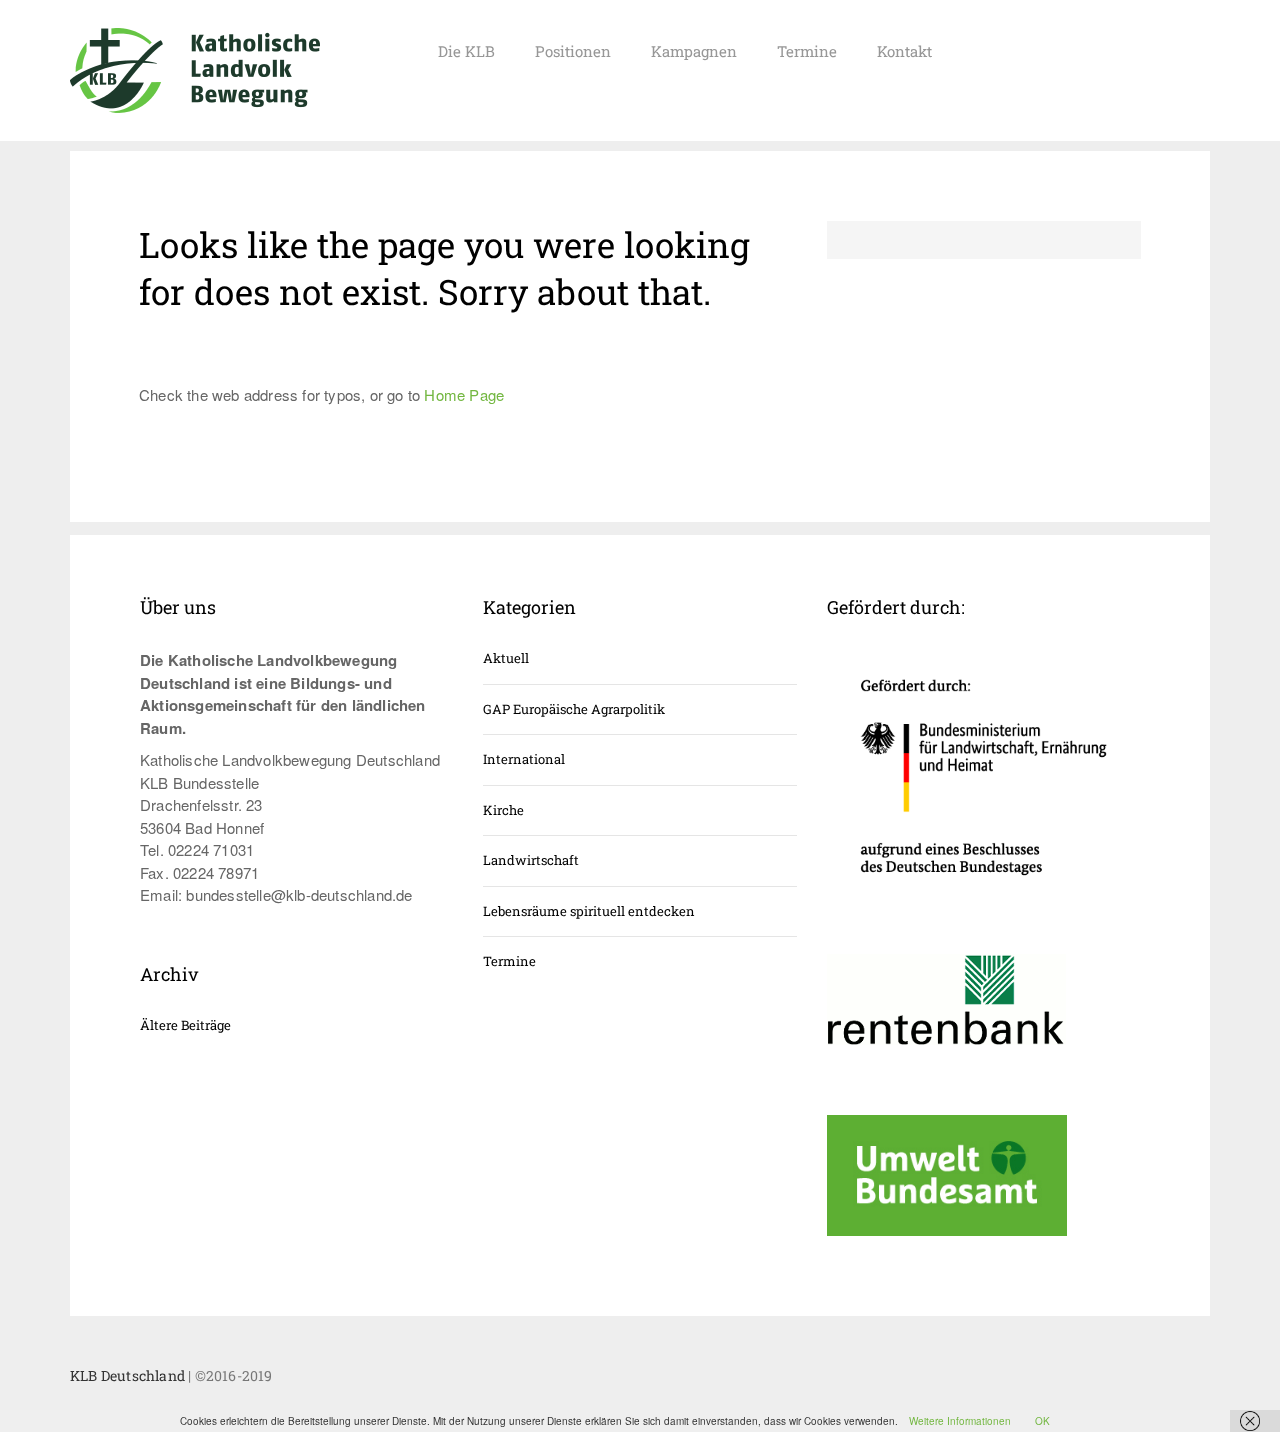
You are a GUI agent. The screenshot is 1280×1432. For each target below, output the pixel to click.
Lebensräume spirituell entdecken (589, 911)
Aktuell (506, 658)
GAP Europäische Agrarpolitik (574, 709)
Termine (807, 51)
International (524, 759)
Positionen (573, 51)
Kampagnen (694, 51)
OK (1042, 1421)
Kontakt (904, 51)
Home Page (464, 394)
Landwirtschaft (531, 860)
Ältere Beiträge (185, 1025)
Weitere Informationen (960, 1421)
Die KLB (466, 51)
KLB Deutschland (127, 1375)
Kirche (503, 810)
